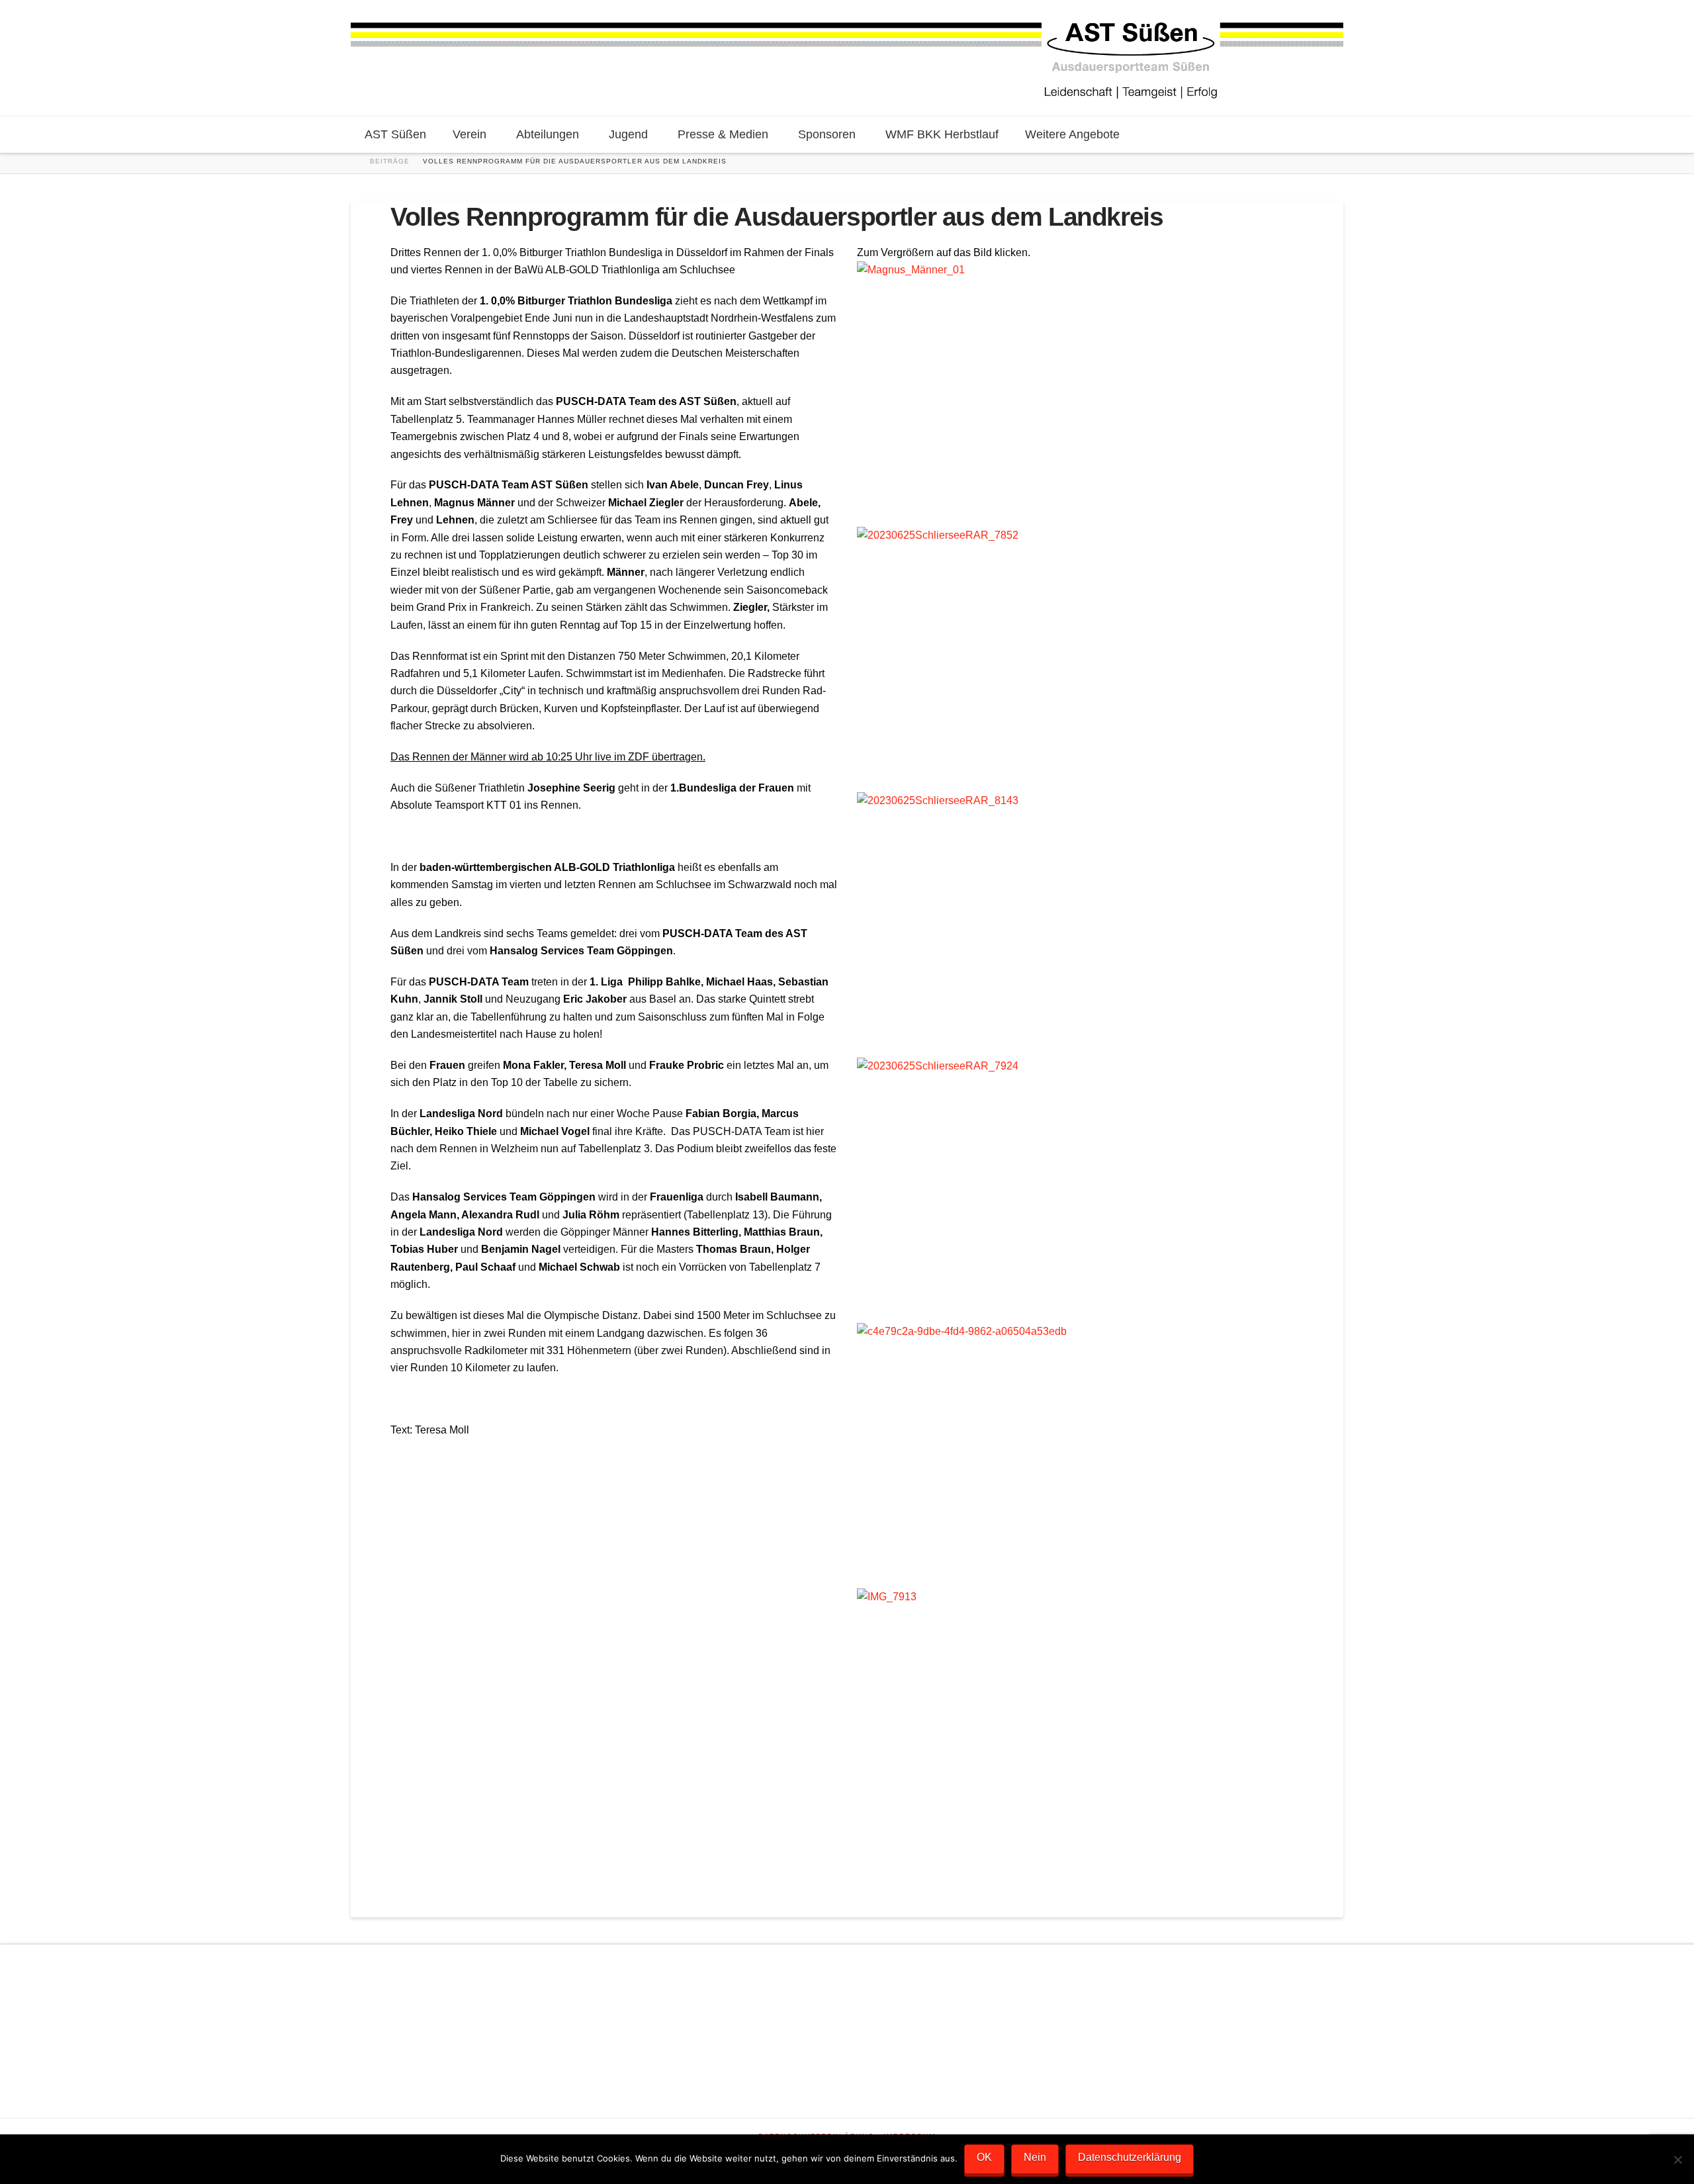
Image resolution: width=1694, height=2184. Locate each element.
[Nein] (1677, 2160)
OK (984, 2157)
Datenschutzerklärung (1130, 2157)
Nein (1035, 2157)
